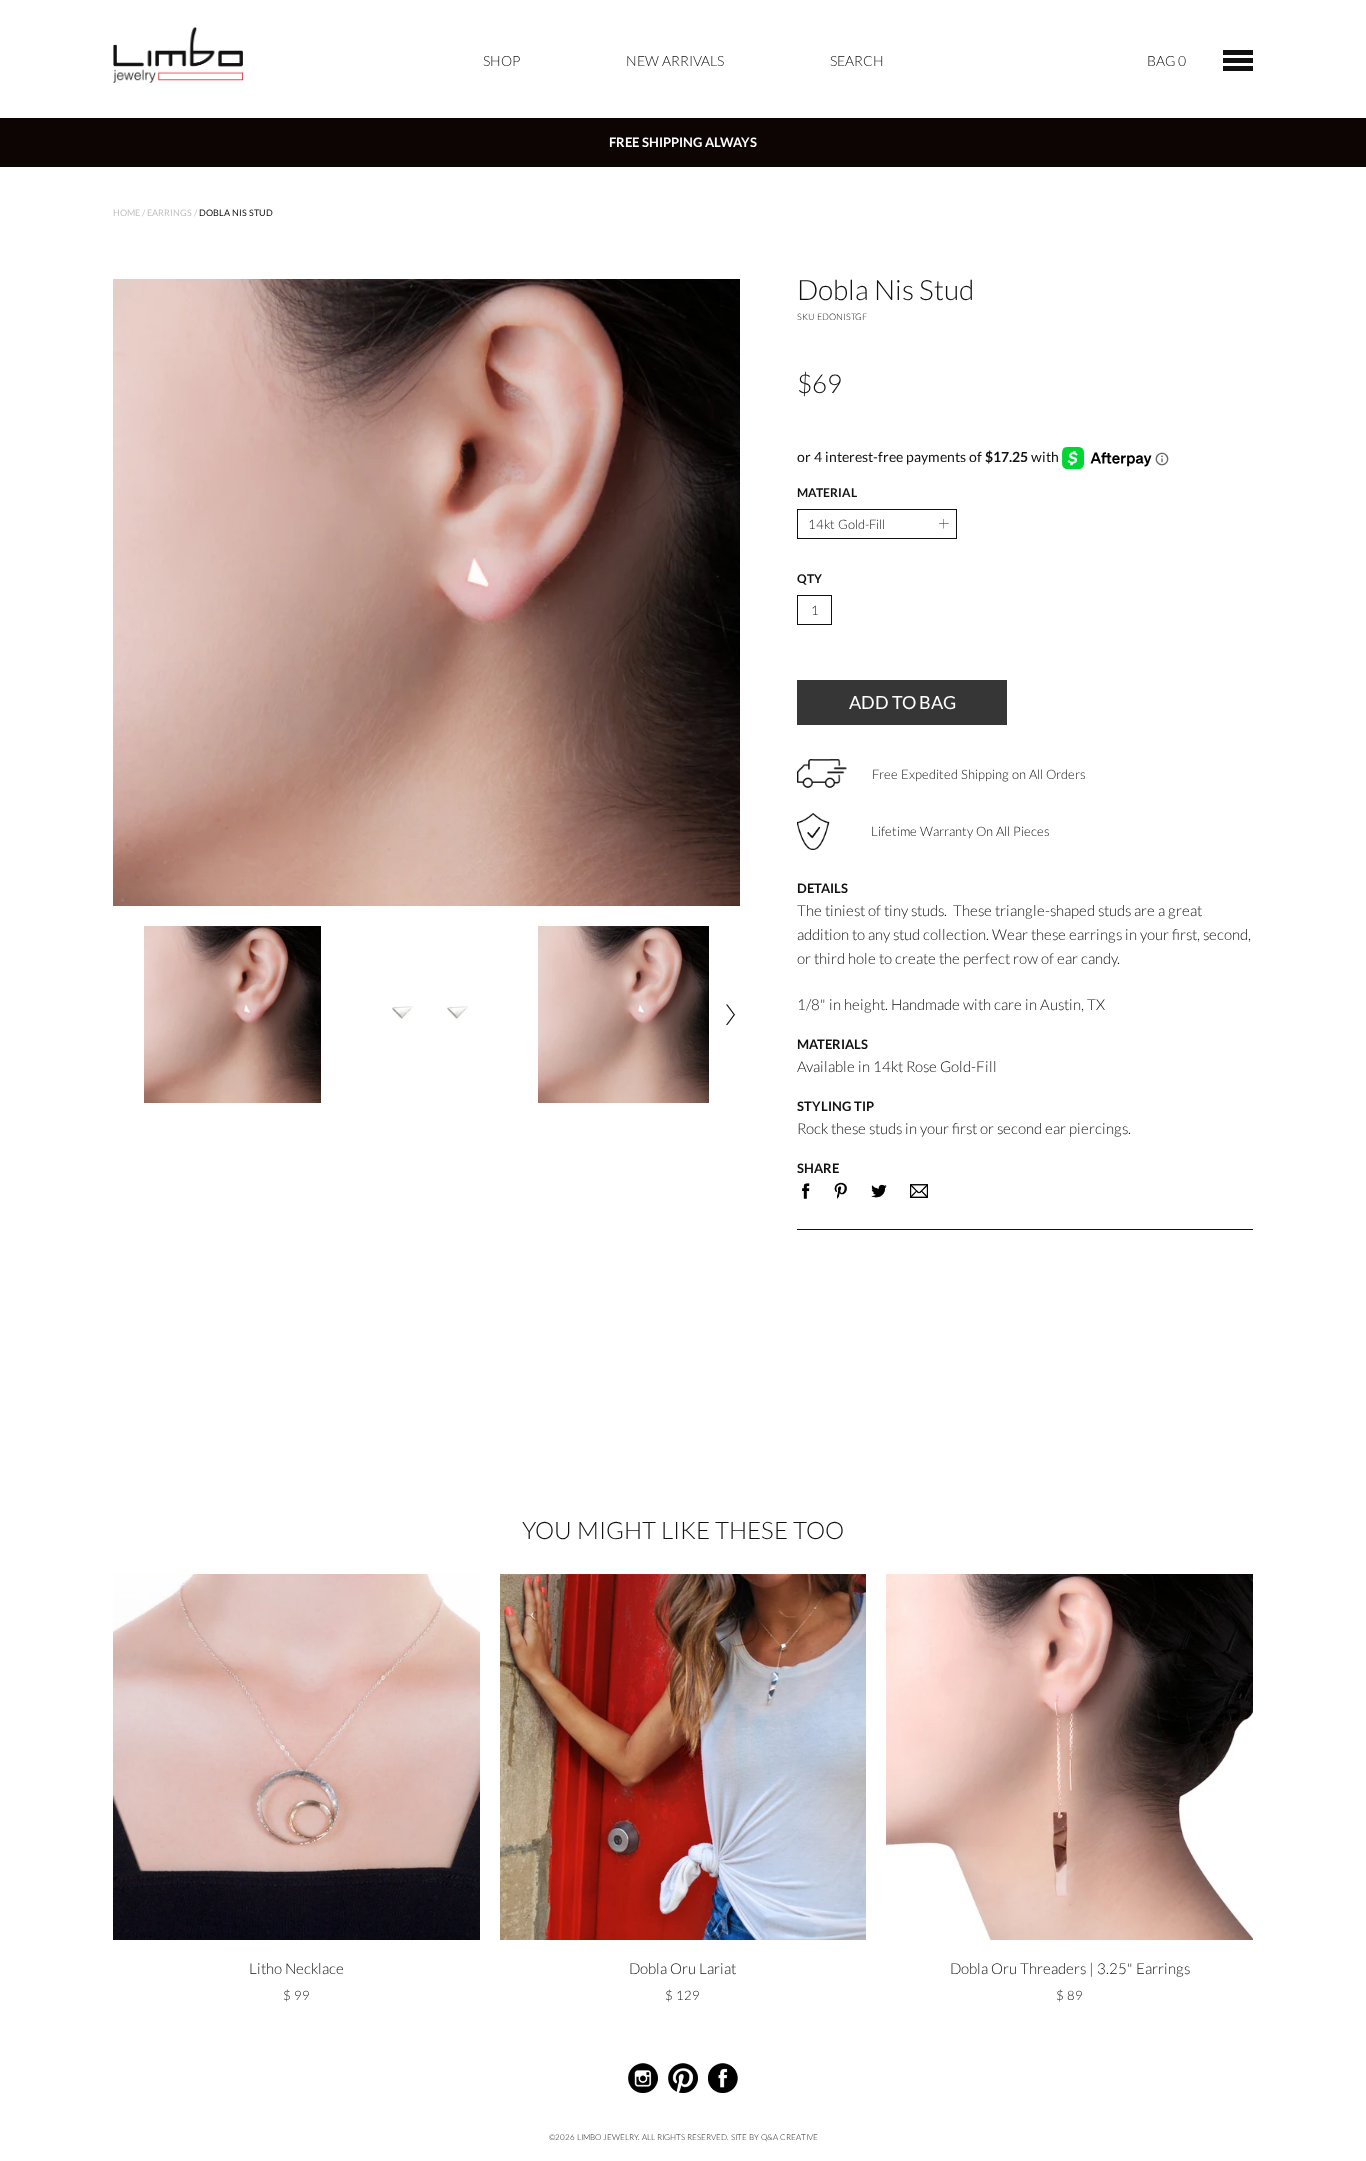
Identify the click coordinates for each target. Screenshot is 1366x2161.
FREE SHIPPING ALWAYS (683, 142)
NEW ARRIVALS (675, 60)
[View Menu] (1238, 58)
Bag (1166, 60)
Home (126, 212)
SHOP (501, 60)
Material (827, 493)
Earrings (169, 212)
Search (857, 60)
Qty (809, 579)
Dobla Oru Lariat (682, 1968)
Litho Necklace (296, 1968)
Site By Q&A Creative (774, 2137)
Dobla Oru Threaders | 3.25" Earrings (1070, 1968)
